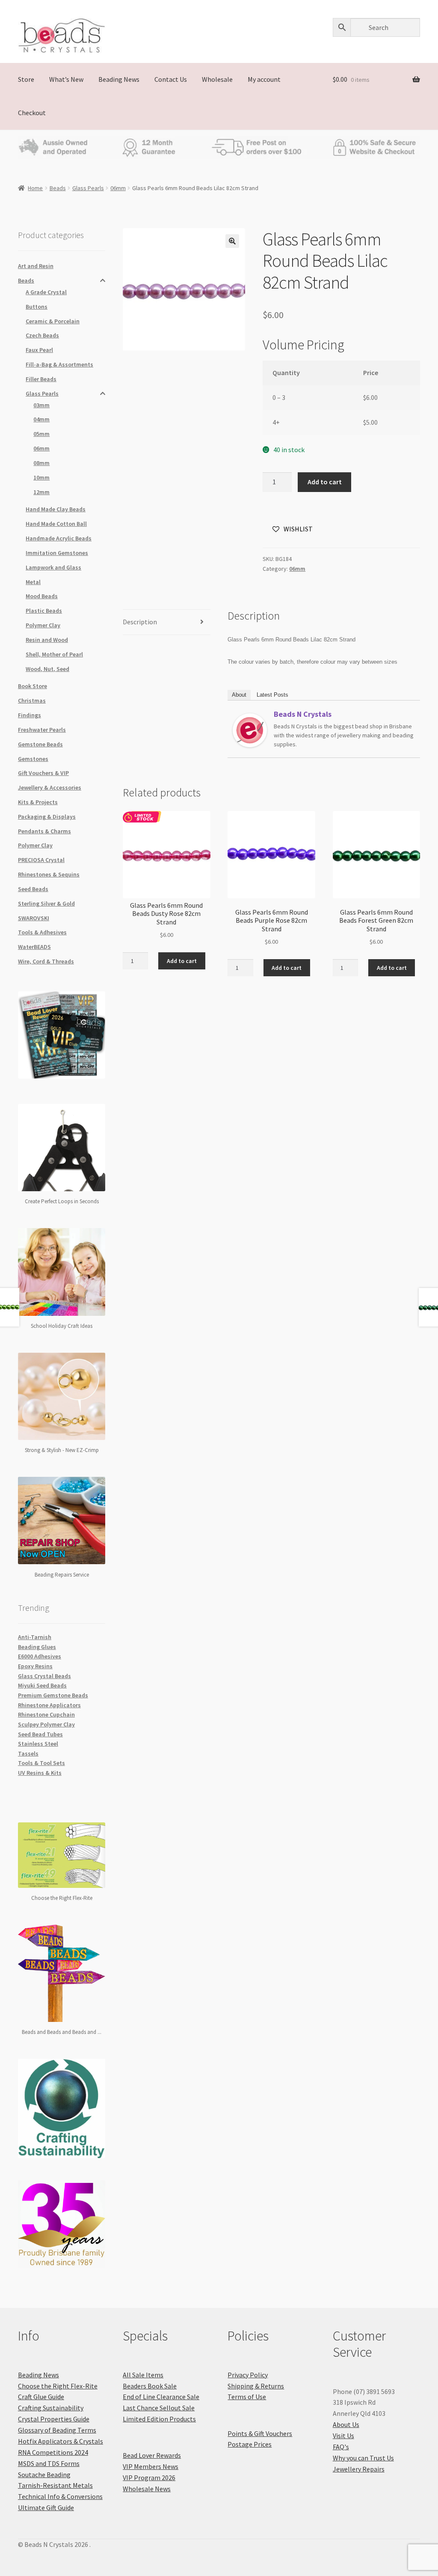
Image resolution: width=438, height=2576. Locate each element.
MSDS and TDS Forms (49, 2463)
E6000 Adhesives (40, 1656)
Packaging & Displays (47, 817)
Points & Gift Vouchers (260, 2433)
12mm (41, 492)
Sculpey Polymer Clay (46, 1724)
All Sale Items (143, 2375)
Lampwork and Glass (53, 567)
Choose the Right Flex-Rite (58, 2386)
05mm (41, 434)
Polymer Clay (43, 625)
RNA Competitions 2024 (53, 2452)
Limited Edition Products (159, 2419)
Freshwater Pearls (42, 730)
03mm (41, 405)
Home (35, 188)
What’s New (66, 79)
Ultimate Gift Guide (46, 2507)
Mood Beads (42, 596)
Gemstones (33, 759)
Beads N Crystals (303, 714)
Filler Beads (41, 379)
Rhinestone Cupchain (46, 1714)
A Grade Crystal (46, 292)
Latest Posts (272, 695)
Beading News (119, 79)
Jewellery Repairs (359, 2469)
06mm (118, 188)
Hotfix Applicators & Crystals (61, 2441)
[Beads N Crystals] (250, 730)
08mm (41, 463)
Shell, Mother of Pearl (54, 654)
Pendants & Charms (44, 831)
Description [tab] (140, 622)
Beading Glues (37, 1647)
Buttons (37, 307)
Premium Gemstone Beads (53, 1695)
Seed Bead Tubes (40, 1734)
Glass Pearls (88, 188)
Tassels (28, 1753)
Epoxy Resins (35, 1666)
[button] (232, 241)
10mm (41, 477)
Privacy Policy (248, 2375)
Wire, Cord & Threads (46, 961)
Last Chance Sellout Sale (159, 2408)
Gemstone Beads (40, 744)
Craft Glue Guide (41, 2397)
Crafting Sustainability (51, 2408)
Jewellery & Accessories (50, 787)
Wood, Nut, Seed (47, 669)
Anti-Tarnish (35, 1637)
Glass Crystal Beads (44, 1676)
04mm (41, 419)
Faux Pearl (39, 350)
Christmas (32, 701)
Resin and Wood (47, 640)
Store (26, 79)
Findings (30, 715)
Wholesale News (147, 2489)
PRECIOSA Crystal (41, 860)
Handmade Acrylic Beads (59, 538)
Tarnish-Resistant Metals (55, 2485)
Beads (58, 188)
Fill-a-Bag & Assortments (59, 364)
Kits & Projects (38, 802)
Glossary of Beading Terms (57, 2430)
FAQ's (341, 2447)
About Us (346, 2424)
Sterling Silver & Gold (46, 903)
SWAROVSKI (34, 918)
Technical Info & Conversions (60, 2496)
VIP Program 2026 (149, 2478)
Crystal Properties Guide (54, 2419)
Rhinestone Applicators (49, 1705)
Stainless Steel (38, 1744)
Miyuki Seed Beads (42, 1685)
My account (264, 79)
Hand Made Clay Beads (56, 509)
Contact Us (171, 79)
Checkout (32, 113)
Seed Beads (33, 889)
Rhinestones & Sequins (49, 874)
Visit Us (343, 2436)
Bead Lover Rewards (152, 2455)
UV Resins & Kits (40, 1773)
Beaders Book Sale (150, 2386)
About (239, 695)
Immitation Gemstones (57, 553)
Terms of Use (247, 2397)
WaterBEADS (34, 947)
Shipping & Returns (256, 2386)
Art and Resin (36, 266)
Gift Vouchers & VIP (43, 773)
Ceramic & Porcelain (53, 321)
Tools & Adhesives (42, 932)
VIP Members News (151, 2466)
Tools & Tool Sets (41, 1763)
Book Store (33, 686)
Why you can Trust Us (363, 2458)
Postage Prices (250, 2444)
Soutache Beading (44, 2475)
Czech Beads (42, 335)
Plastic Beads (44, 611)
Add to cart (325, 482)
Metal (33, 582)
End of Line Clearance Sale (161, 2397)
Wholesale (217, 79)
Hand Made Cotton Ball (56, 524)
